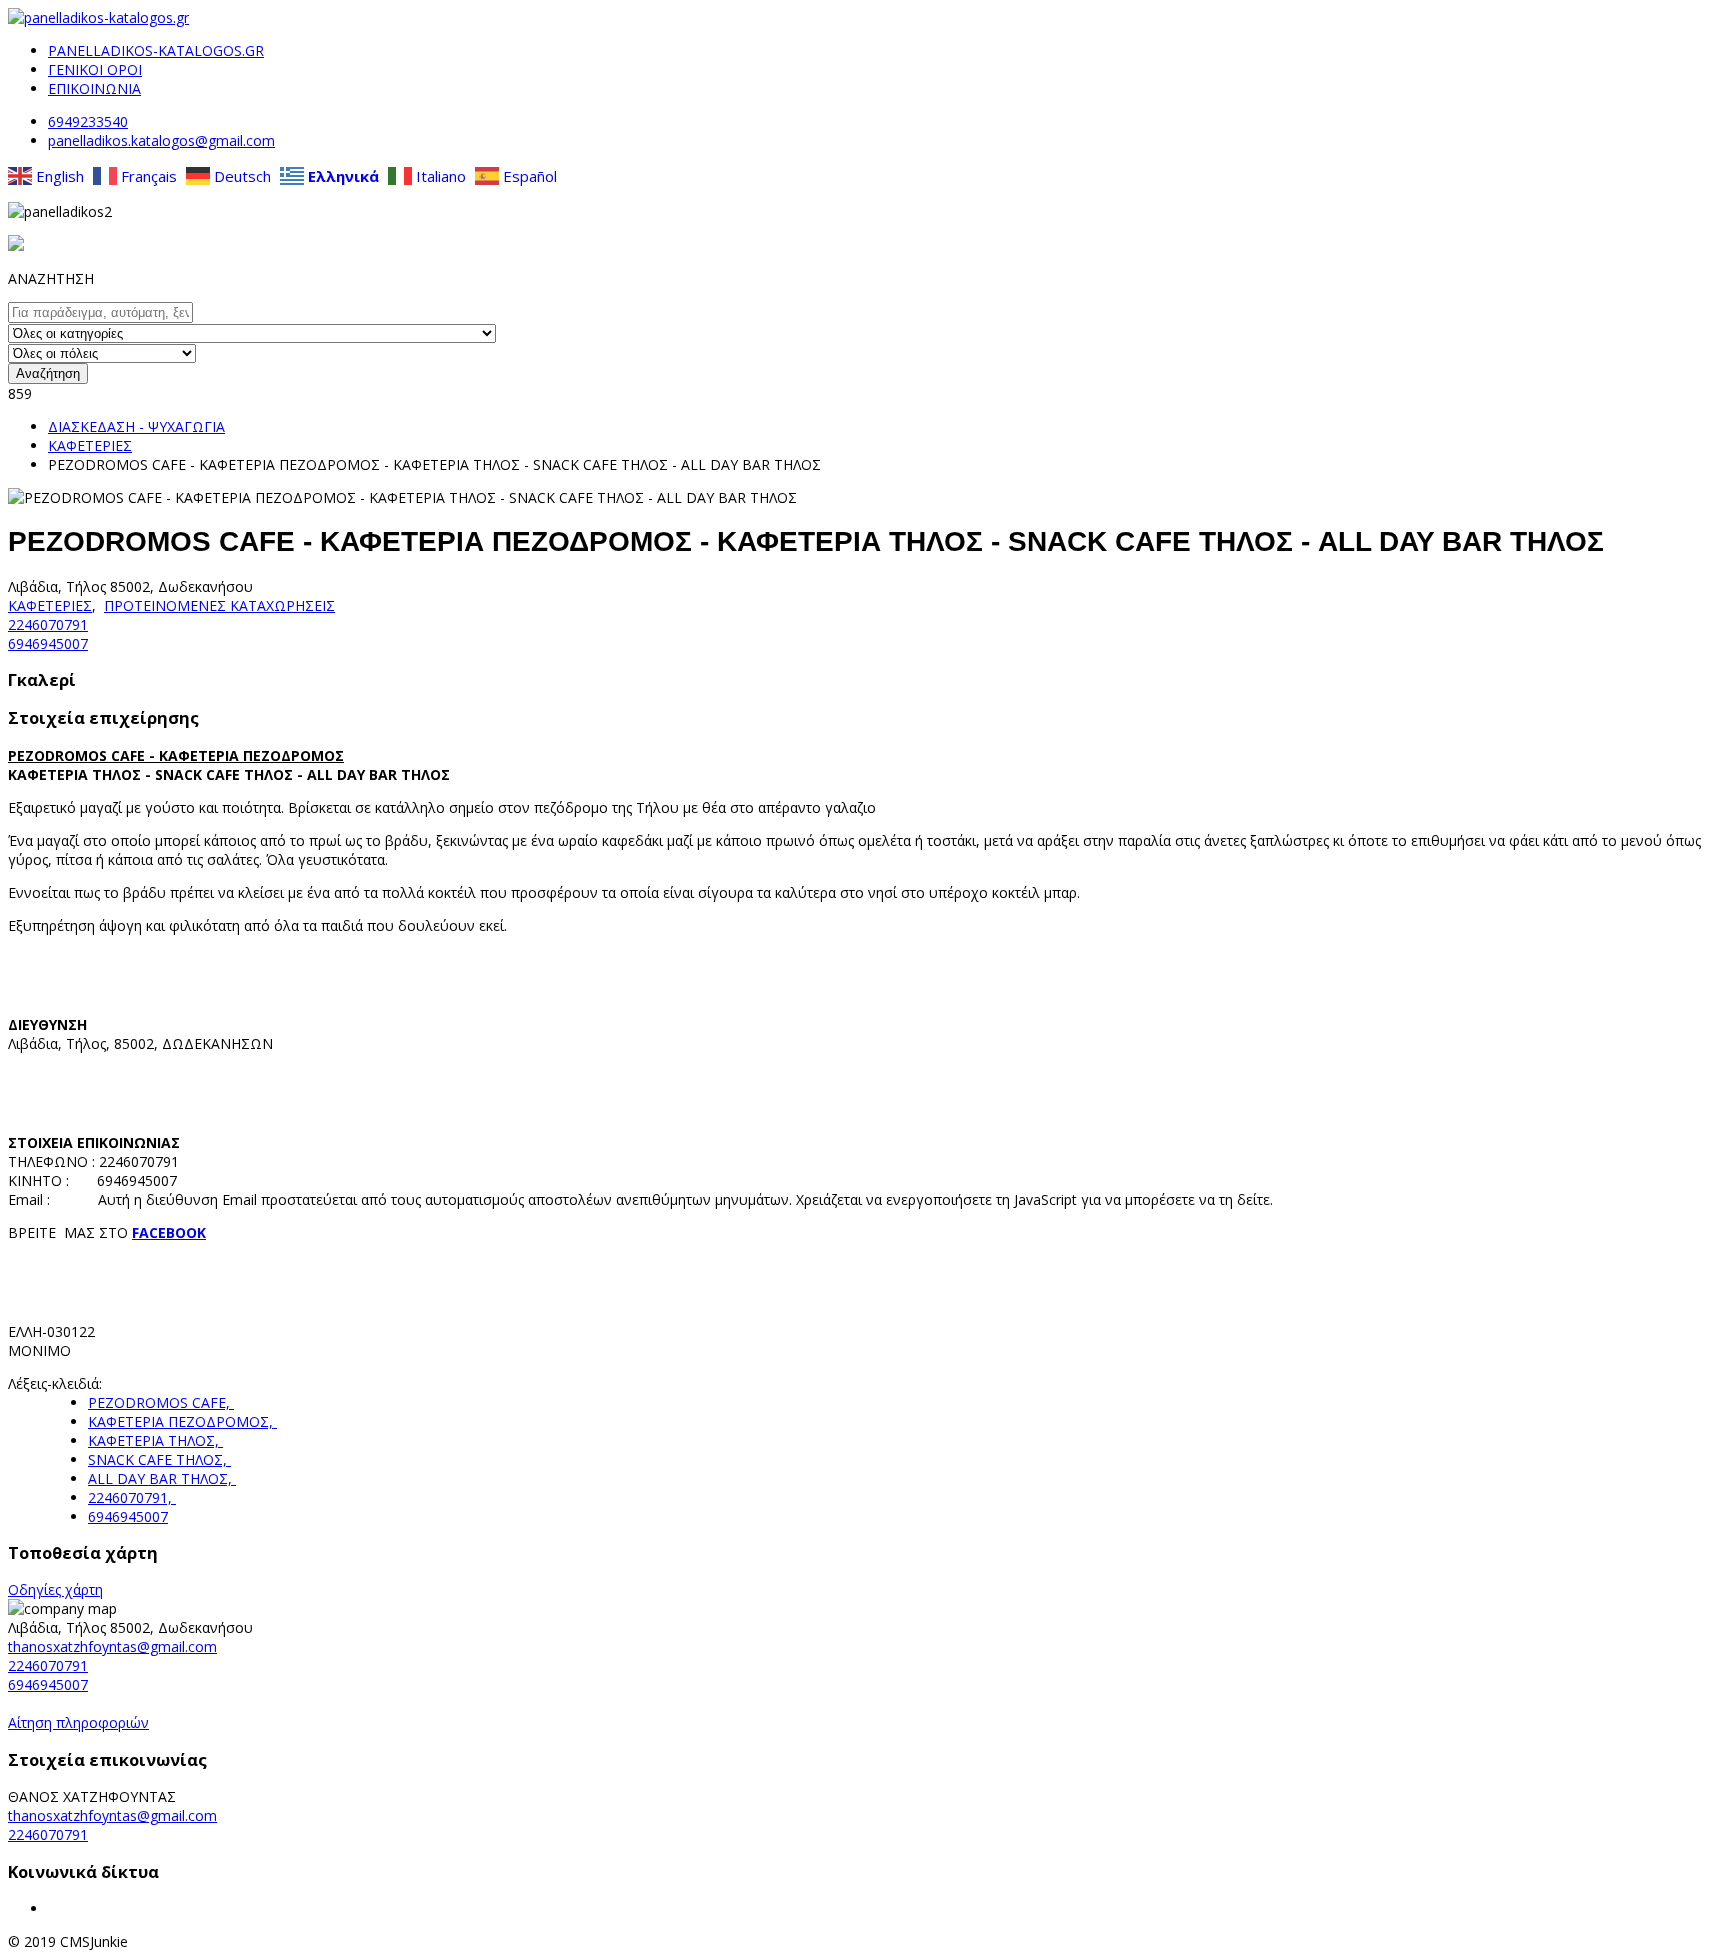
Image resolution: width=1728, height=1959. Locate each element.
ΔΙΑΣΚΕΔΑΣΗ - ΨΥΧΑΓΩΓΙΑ (136, 426)
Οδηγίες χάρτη (55, 1589)
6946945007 (48, 643)
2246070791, (132, 1497)
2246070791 (48, 624)
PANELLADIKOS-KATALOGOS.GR (156, 50)
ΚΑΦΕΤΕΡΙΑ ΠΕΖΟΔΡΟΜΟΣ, (182, 1421)
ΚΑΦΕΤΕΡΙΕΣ (90, 445)
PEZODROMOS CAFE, (161, 1402)
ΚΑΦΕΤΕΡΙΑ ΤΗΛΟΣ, (155, 1440)
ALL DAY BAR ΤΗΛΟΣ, (162, 1478)
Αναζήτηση (48, 373)
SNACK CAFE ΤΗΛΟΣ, (159, 1459)
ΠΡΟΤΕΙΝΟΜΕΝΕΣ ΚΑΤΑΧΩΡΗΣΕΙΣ (219, 605)
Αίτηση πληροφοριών (78, 1722)
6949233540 (88, 121)
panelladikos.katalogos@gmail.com (161, 140)
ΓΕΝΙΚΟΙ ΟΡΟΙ (95, 69)
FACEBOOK (169, 1232)
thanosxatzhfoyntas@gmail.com (112, 1646)
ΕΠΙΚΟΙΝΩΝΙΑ (94, 88)
